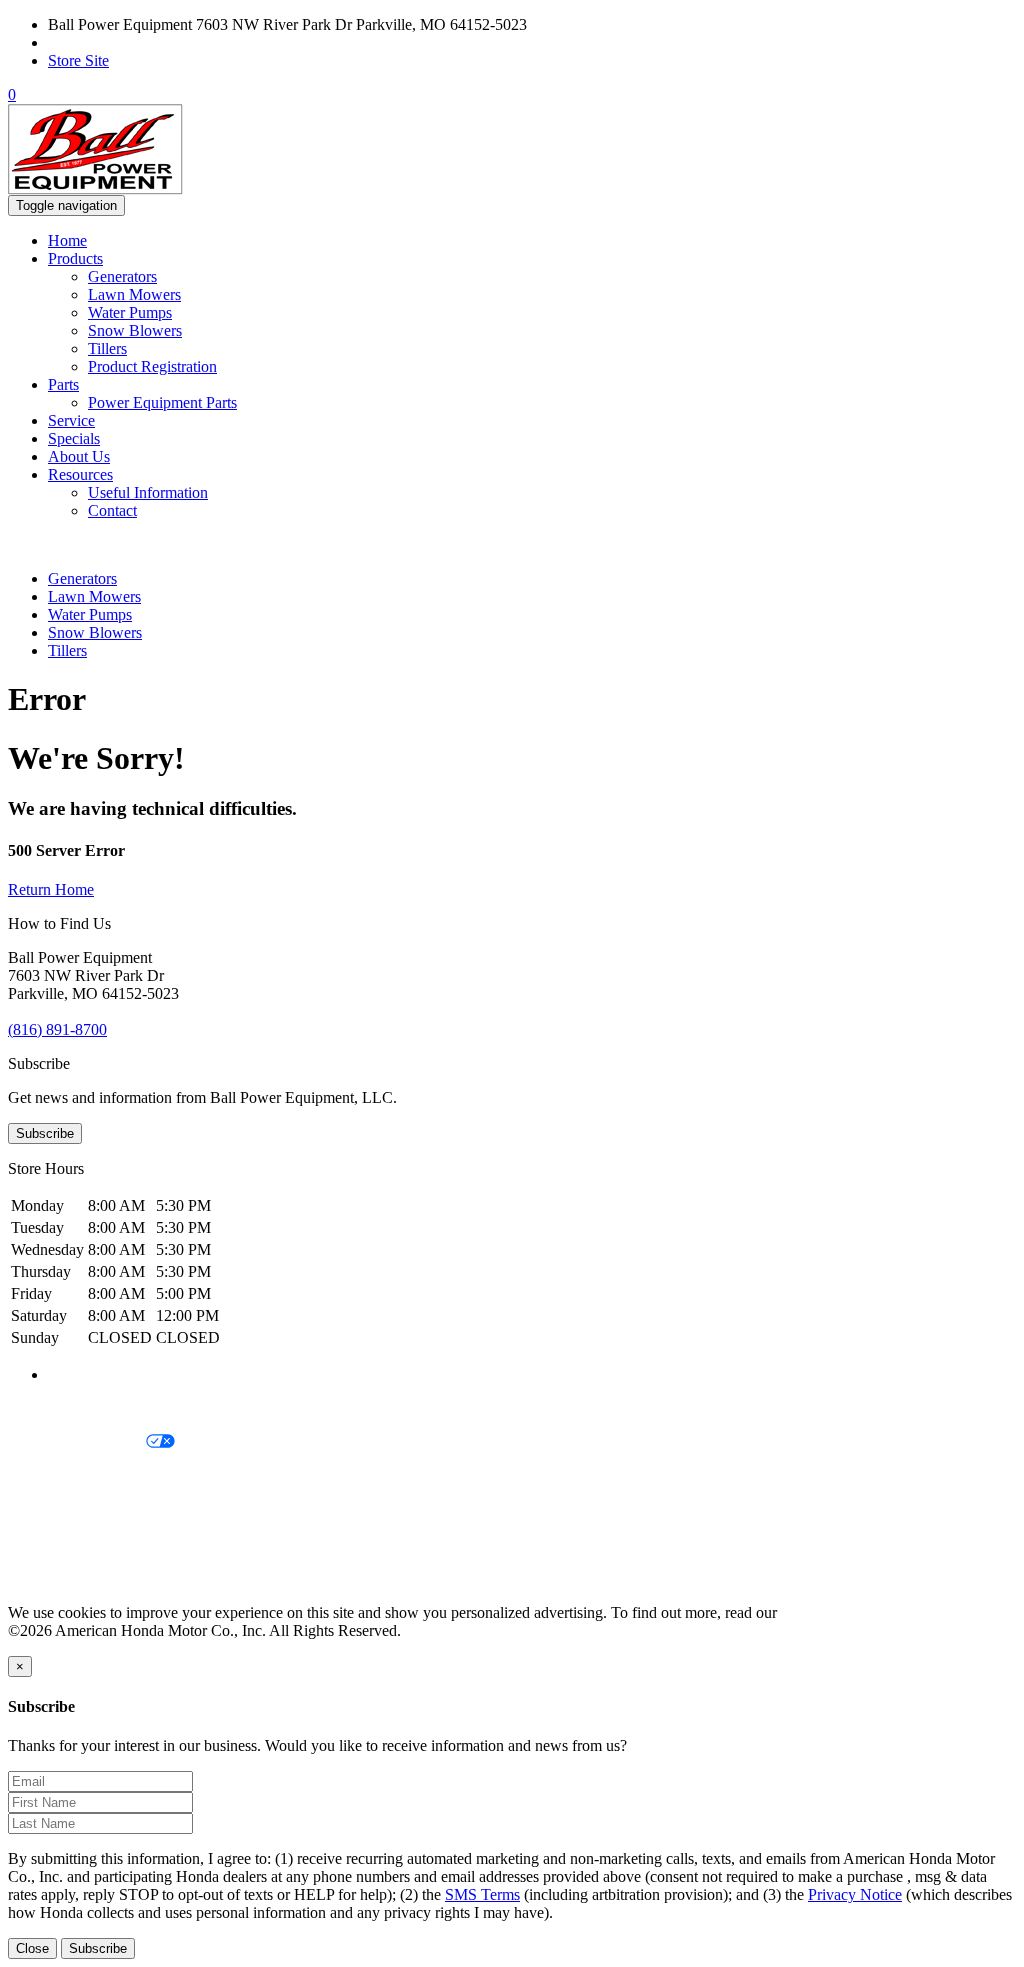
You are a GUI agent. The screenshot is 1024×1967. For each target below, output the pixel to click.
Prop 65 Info (48, 1544)
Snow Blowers (135, 330)
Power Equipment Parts (162, 402)
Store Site (78, 60)
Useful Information (148, 492)
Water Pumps (130, 312)
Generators (122, 276)
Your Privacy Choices (77, 1442)
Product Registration (152, 366)
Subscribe (45, 1133)
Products (75, 258)
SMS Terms (45, 1510)
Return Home (51, 889)
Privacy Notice (55, 1408)
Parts (63, 384)
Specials (74, 438)
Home (67, 240)
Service (71, 420)
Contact (112, 510)
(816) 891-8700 (97, 42)
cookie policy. (825, 1612)
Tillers (107, 348)
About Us (79, 456)
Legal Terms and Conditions (97, 1476)
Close (32, 1948)
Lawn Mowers (134, 294)
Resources (80, 474)
